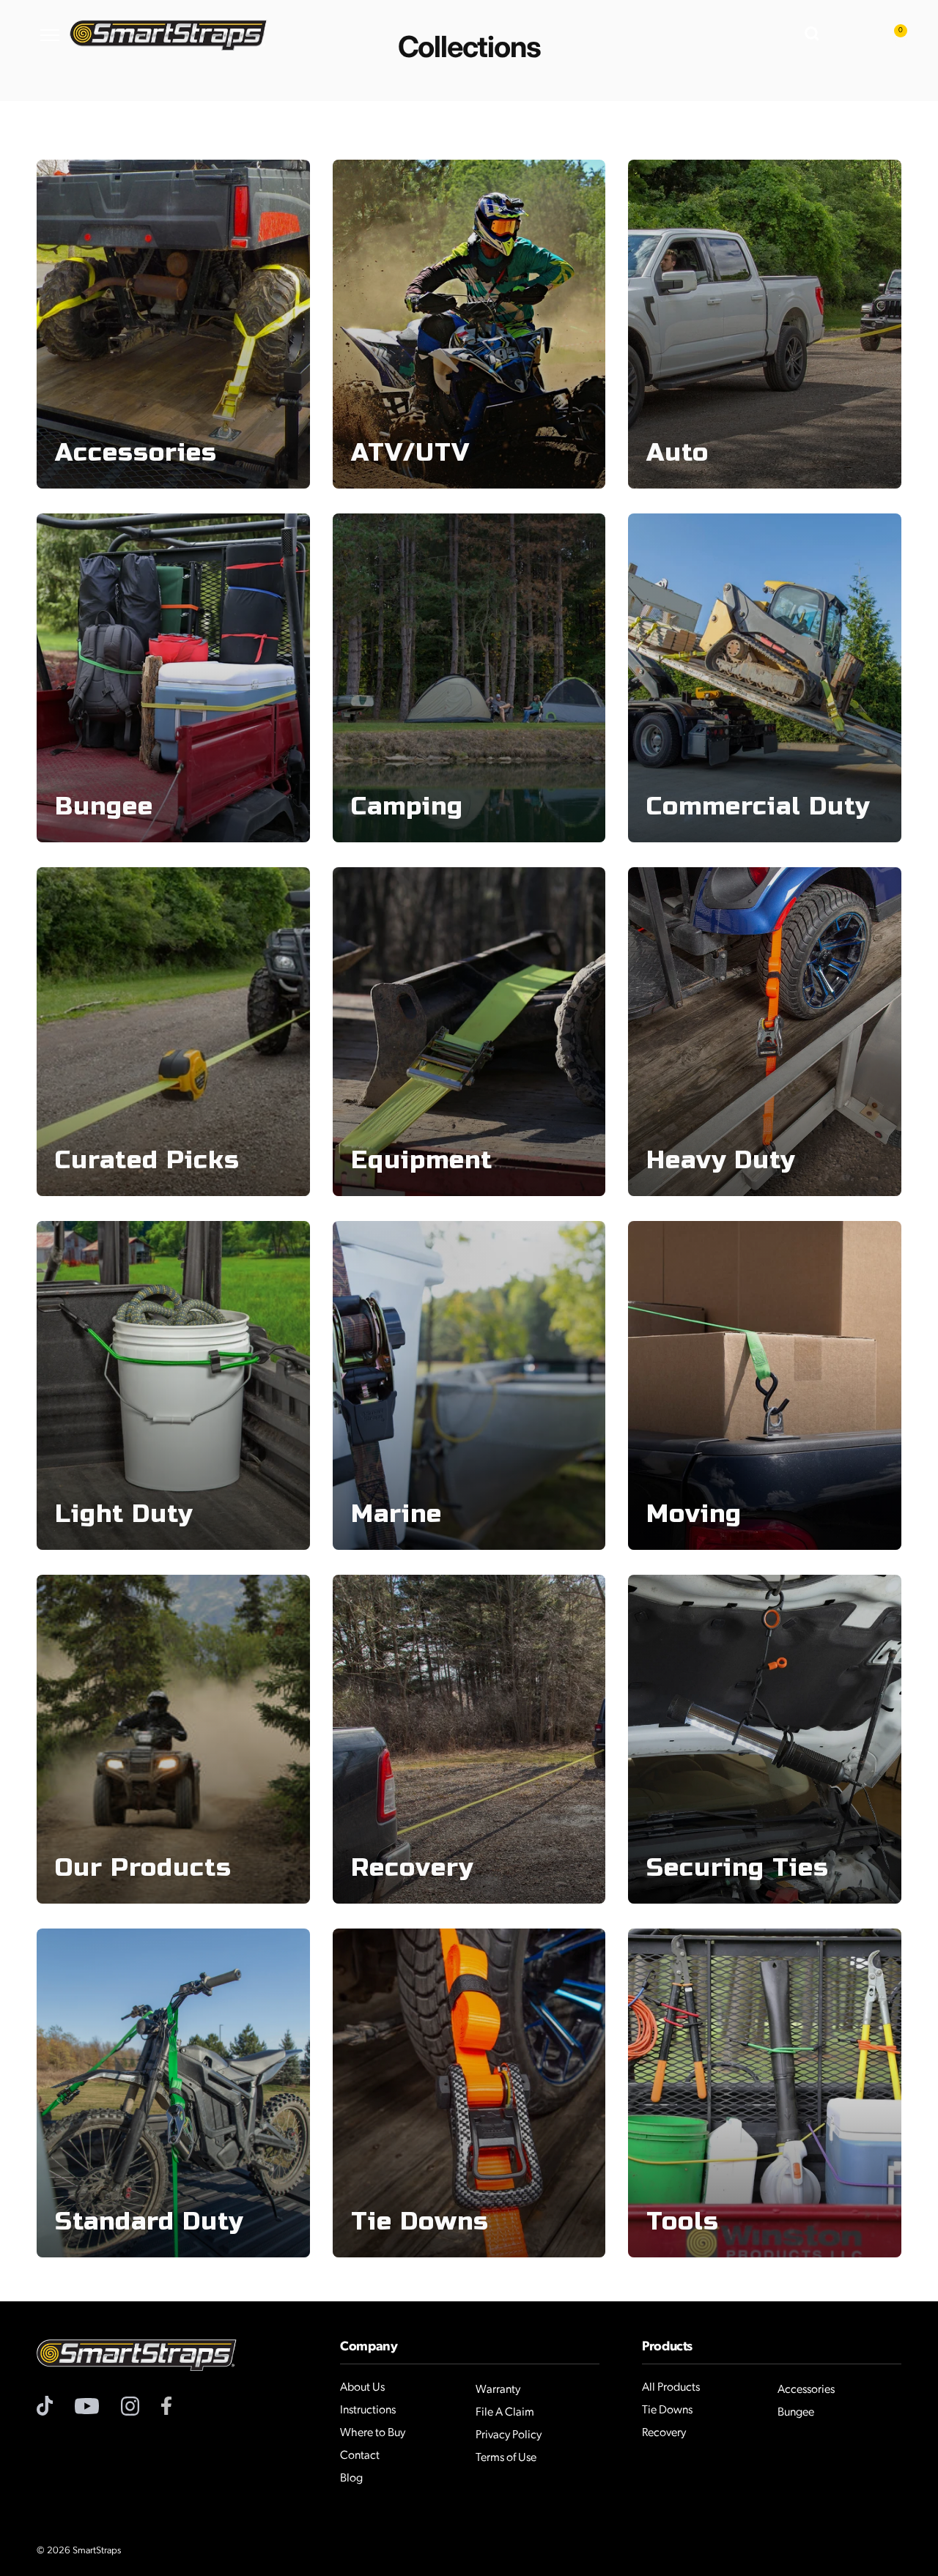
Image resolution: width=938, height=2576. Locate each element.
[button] (813, 35)
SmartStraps (97, 2551)
